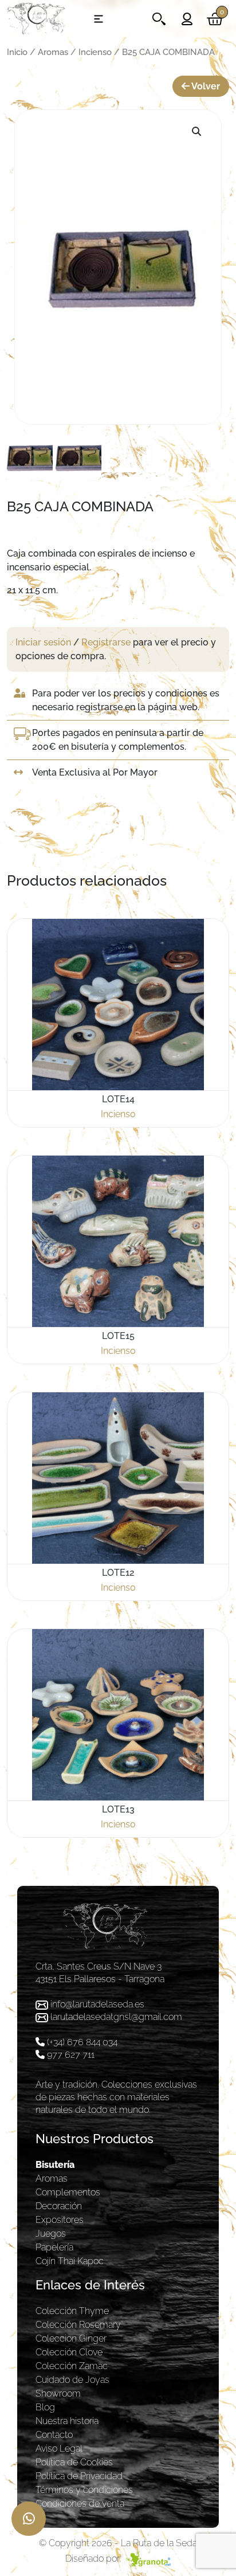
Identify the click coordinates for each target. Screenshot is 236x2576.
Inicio (17, 52)
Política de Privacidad (79, 2476)
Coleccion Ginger (71, 2338)
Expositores (60, 2220)
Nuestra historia (67, 2421)
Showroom (58, 2393)
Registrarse (106, 642)
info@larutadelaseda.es (97, 2004)
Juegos (51, 2234)
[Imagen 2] (78, 457)
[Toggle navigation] (99, 19)
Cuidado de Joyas (72, 2380)
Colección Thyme (72, 2311)
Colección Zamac (72, 2366)
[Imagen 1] (30, 457)
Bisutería (55, 2165)
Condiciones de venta (80, 2503)
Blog (45, 2407)
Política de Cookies (74, 2462)
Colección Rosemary (78, 2325)
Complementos (68, 2192)
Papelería (54, 2247)
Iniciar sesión (43, 642)
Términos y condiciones (84, 2490)
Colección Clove (69, 2352)
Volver (205, 86)
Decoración (59, 2206)
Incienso (95, 52)
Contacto (54, 2435)
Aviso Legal (59, 2448)
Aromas (53, 52)
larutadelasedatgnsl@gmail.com (116, 2017)
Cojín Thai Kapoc (70, 2261)
